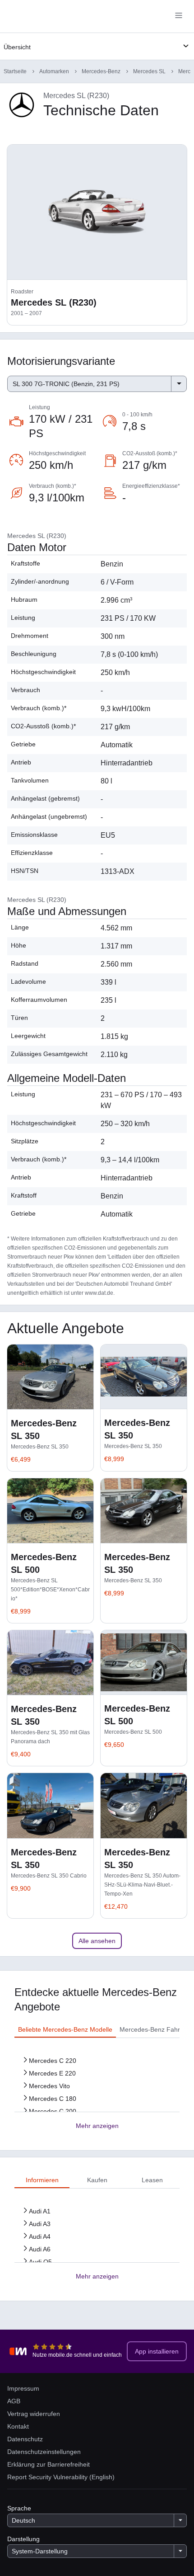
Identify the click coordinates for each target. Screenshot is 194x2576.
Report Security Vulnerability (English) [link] (61, 2477)
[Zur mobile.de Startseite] (81, 17)
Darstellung (23, 2539)
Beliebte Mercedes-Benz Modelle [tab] (65, 2029)
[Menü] (179, 16)
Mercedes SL (149, 71)
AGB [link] (14, 2401)
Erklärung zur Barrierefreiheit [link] (48, 2464)
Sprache (19, 2508)
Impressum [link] (23, 2388)
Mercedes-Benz (101, 71)
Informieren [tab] (42, 2180)
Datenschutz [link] (25, 2439)
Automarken (54, 71)
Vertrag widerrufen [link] (34, 2414)
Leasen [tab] (152, 2180)
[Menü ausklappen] (186, 46)
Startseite (15, 71)
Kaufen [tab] (97, 2180)
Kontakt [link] (18, 2426)
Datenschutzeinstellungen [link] (44, 2452)
